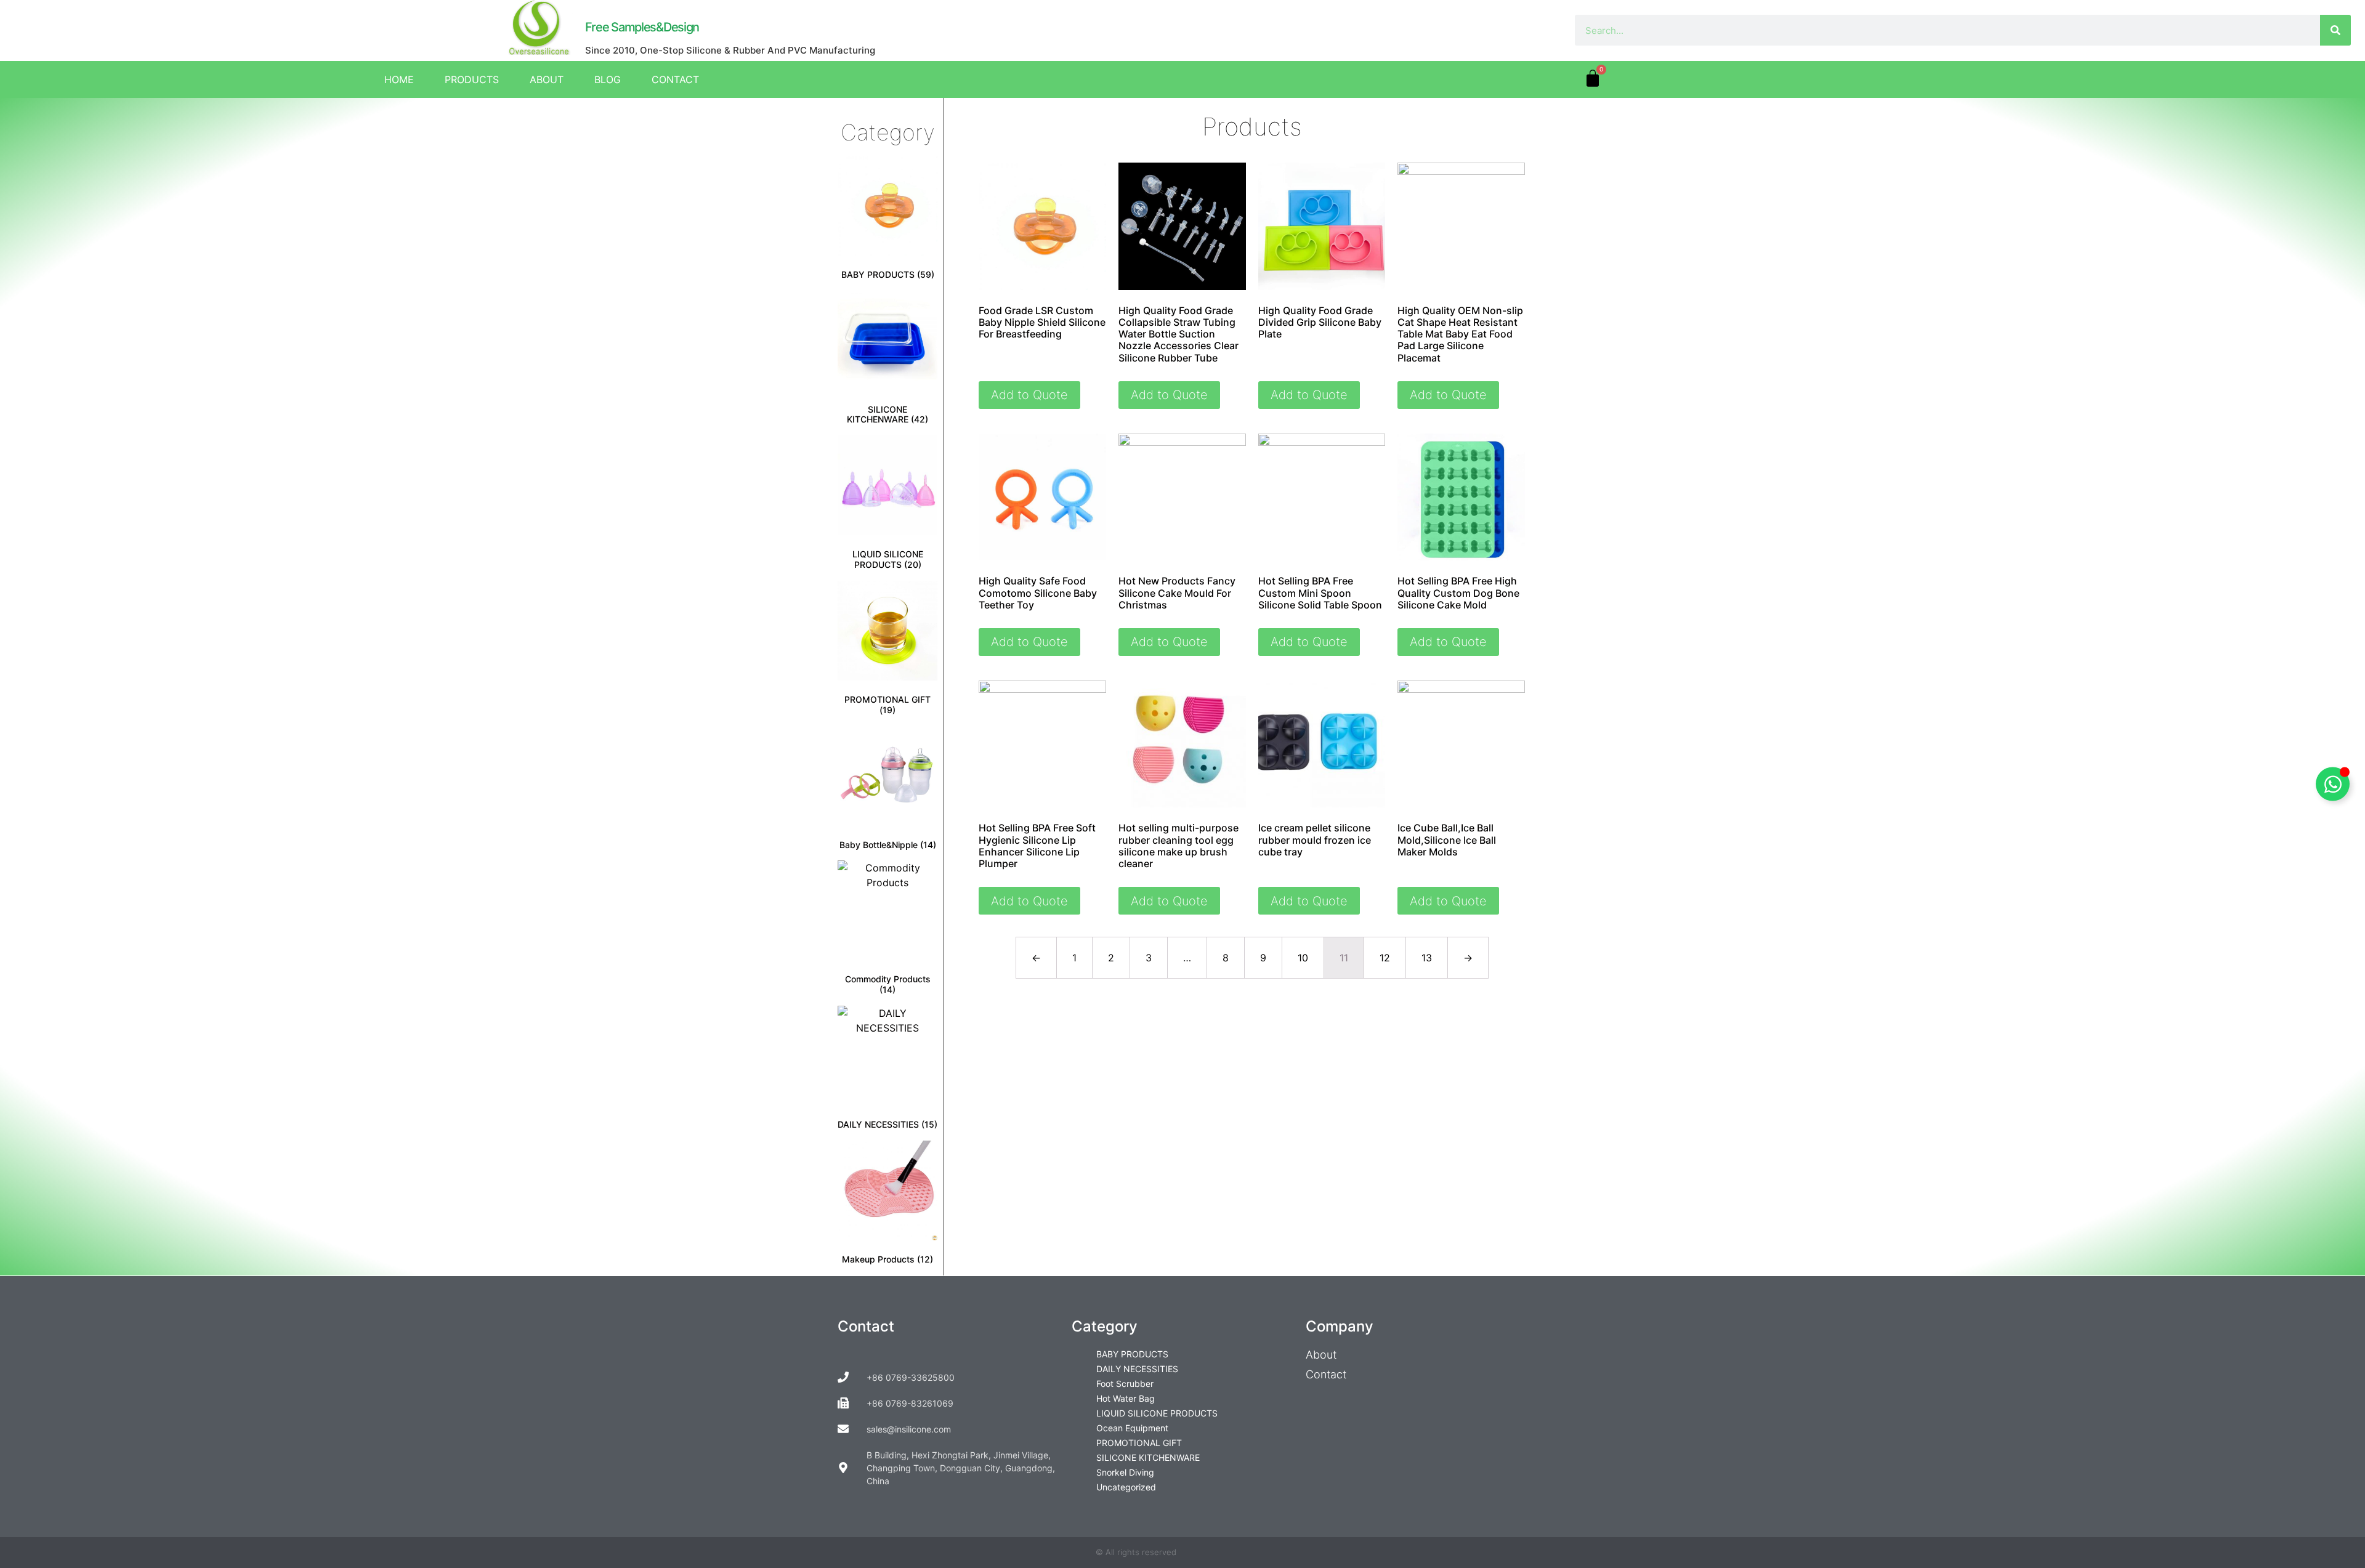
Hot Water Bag (1126, 1398)
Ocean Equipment (1132, 1428)
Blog (608, 79)
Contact (675, 79)
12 (1385, 958)
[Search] (2335, 30)
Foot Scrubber (1125, 1384)
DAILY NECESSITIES (1137, 1369)
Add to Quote (1029, 395)
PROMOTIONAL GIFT (1139, 1443)
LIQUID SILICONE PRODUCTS (1157, 1413)
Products (472, 79)
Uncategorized (1126, 1487)
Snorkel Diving (1125, 1472)
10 (1303, 958)
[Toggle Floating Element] (2333, 784)
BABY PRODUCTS (1132, 1354)
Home (399, 79)
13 (1427, 958)
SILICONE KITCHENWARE (1148, 1457)
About (547, 79)
